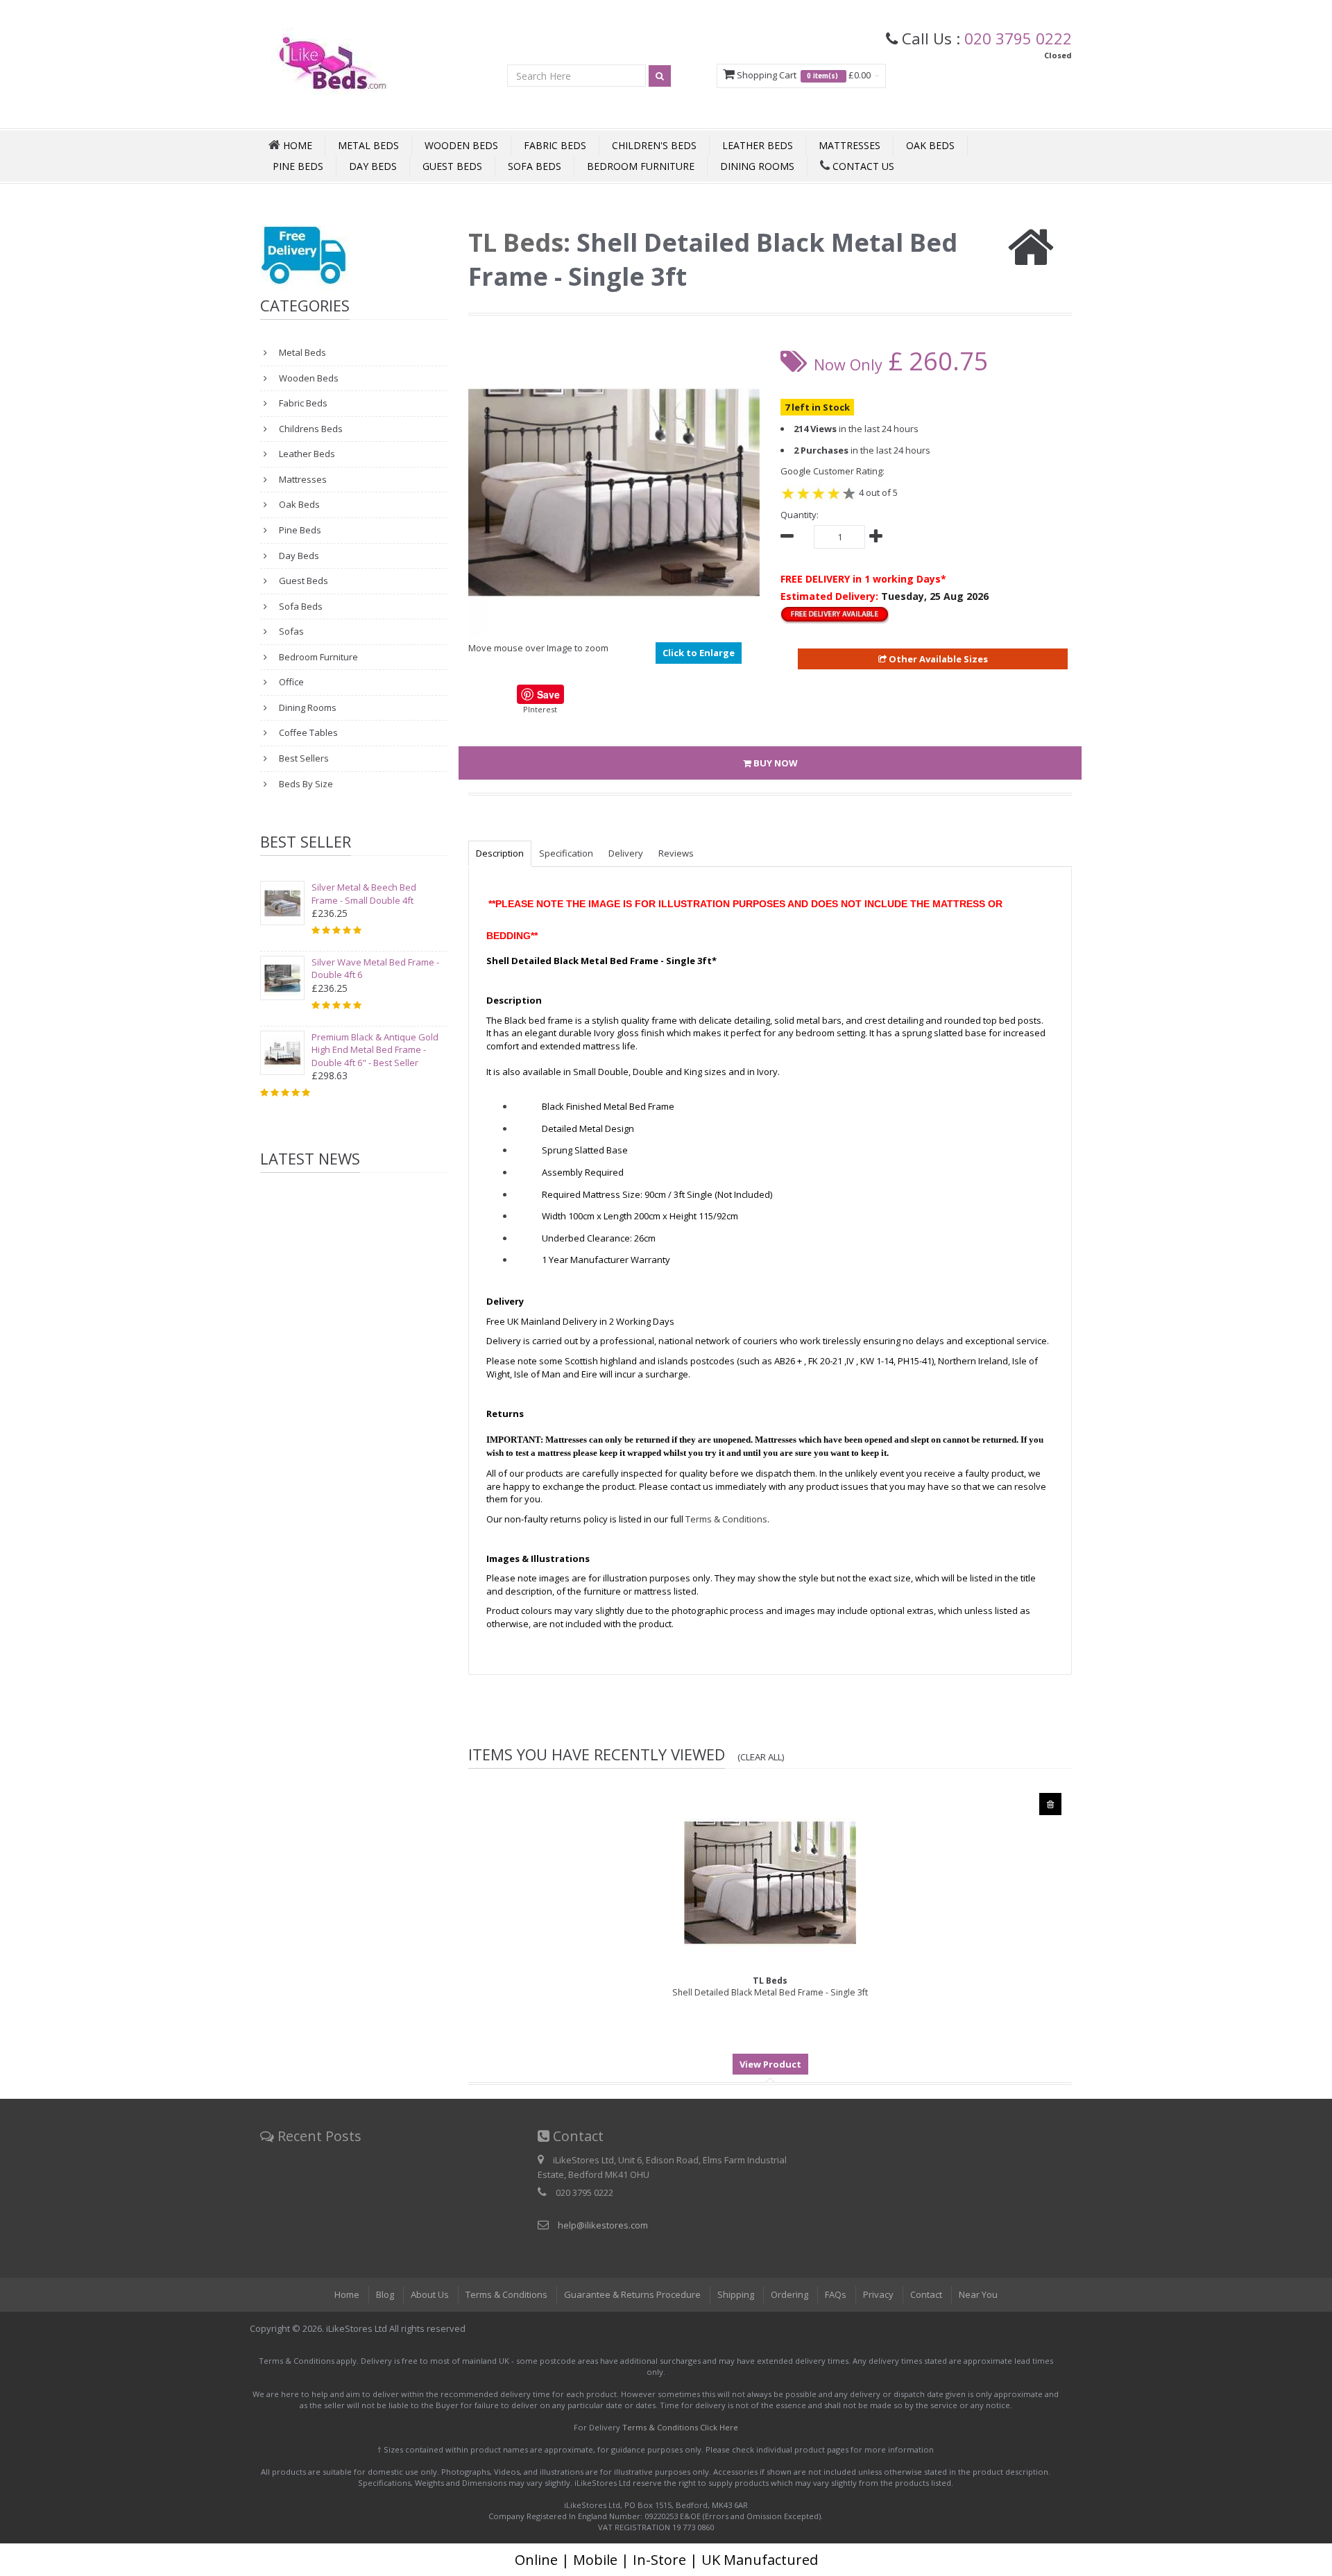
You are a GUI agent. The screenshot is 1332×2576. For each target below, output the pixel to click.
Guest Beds (452, 166)
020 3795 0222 (1018, 38)
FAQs (836, 2294)
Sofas (290, 631)
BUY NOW (775, 763)
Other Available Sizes (937, 659)
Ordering (789, 2294)
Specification (566, 853)
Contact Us (862, 166)
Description (500, 853)
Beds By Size (305, 784)
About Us (430, 2294)
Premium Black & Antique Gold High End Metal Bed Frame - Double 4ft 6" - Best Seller (375, 1050)
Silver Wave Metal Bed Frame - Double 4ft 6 (375, 969)
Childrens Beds (310, 429)
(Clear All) (761, 1757)
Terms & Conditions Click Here (680, 2427)
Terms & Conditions (506, 2294)
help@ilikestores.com (603, 2225)
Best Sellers (303, 758)
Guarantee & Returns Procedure (632, 2294)
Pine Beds (298, 166)
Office (290, 682)
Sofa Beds (535, 166)
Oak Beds (930, 145)
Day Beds (373, 166)
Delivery (626, 853)
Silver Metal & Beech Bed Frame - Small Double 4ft (364, 894)
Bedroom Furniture (641, 166)
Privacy (878, 2294)
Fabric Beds (555, 145)
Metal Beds (368, 145)
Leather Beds (758, 145)
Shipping (736, 2294)
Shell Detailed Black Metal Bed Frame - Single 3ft (770, 1986)
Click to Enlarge (699, 653)
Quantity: (800, 515)
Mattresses (849, 145)
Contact (926, 2294)
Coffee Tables (307, 732)
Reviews (676, 853)
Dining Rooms (757, 166)
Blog (385, 2294)
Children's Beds (654, 145)
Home (347, 2294)
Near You (978, 2294)
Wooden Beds (461, 145)
